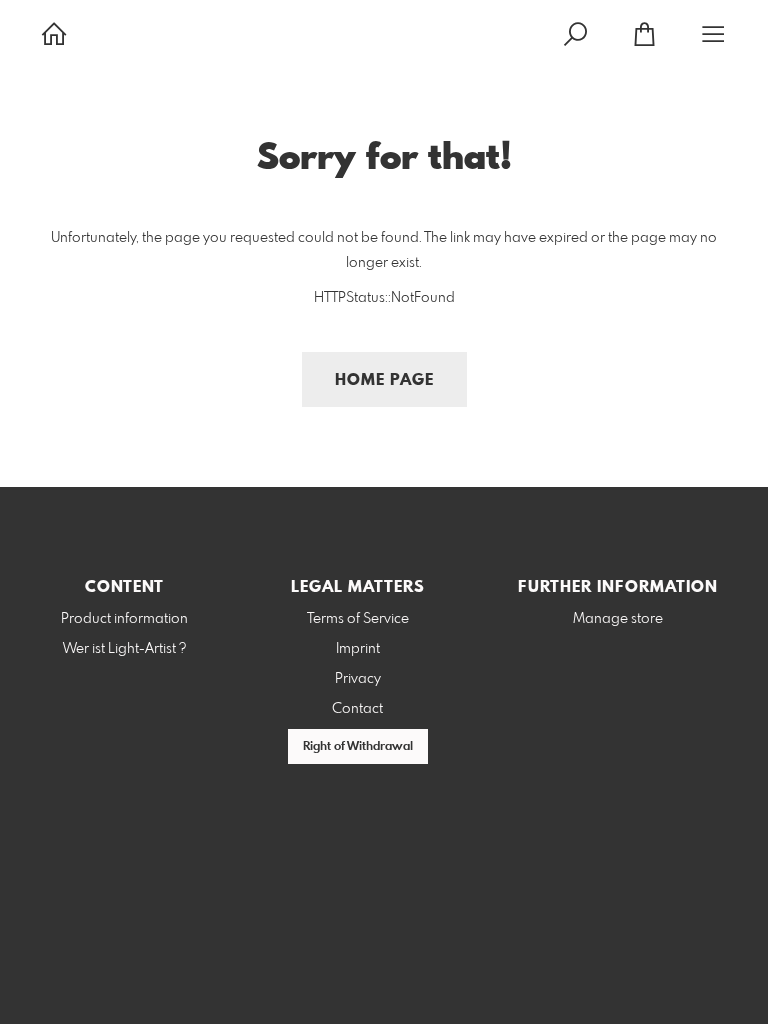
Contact (357, 709)
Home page (384, 380)
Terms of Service (358, 619)
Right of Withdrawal (358, 747)
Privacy (358, 679)
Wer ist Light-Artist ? (124, 649)
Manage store (618, 619)
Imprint (358, 649)
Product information (124, 619)
